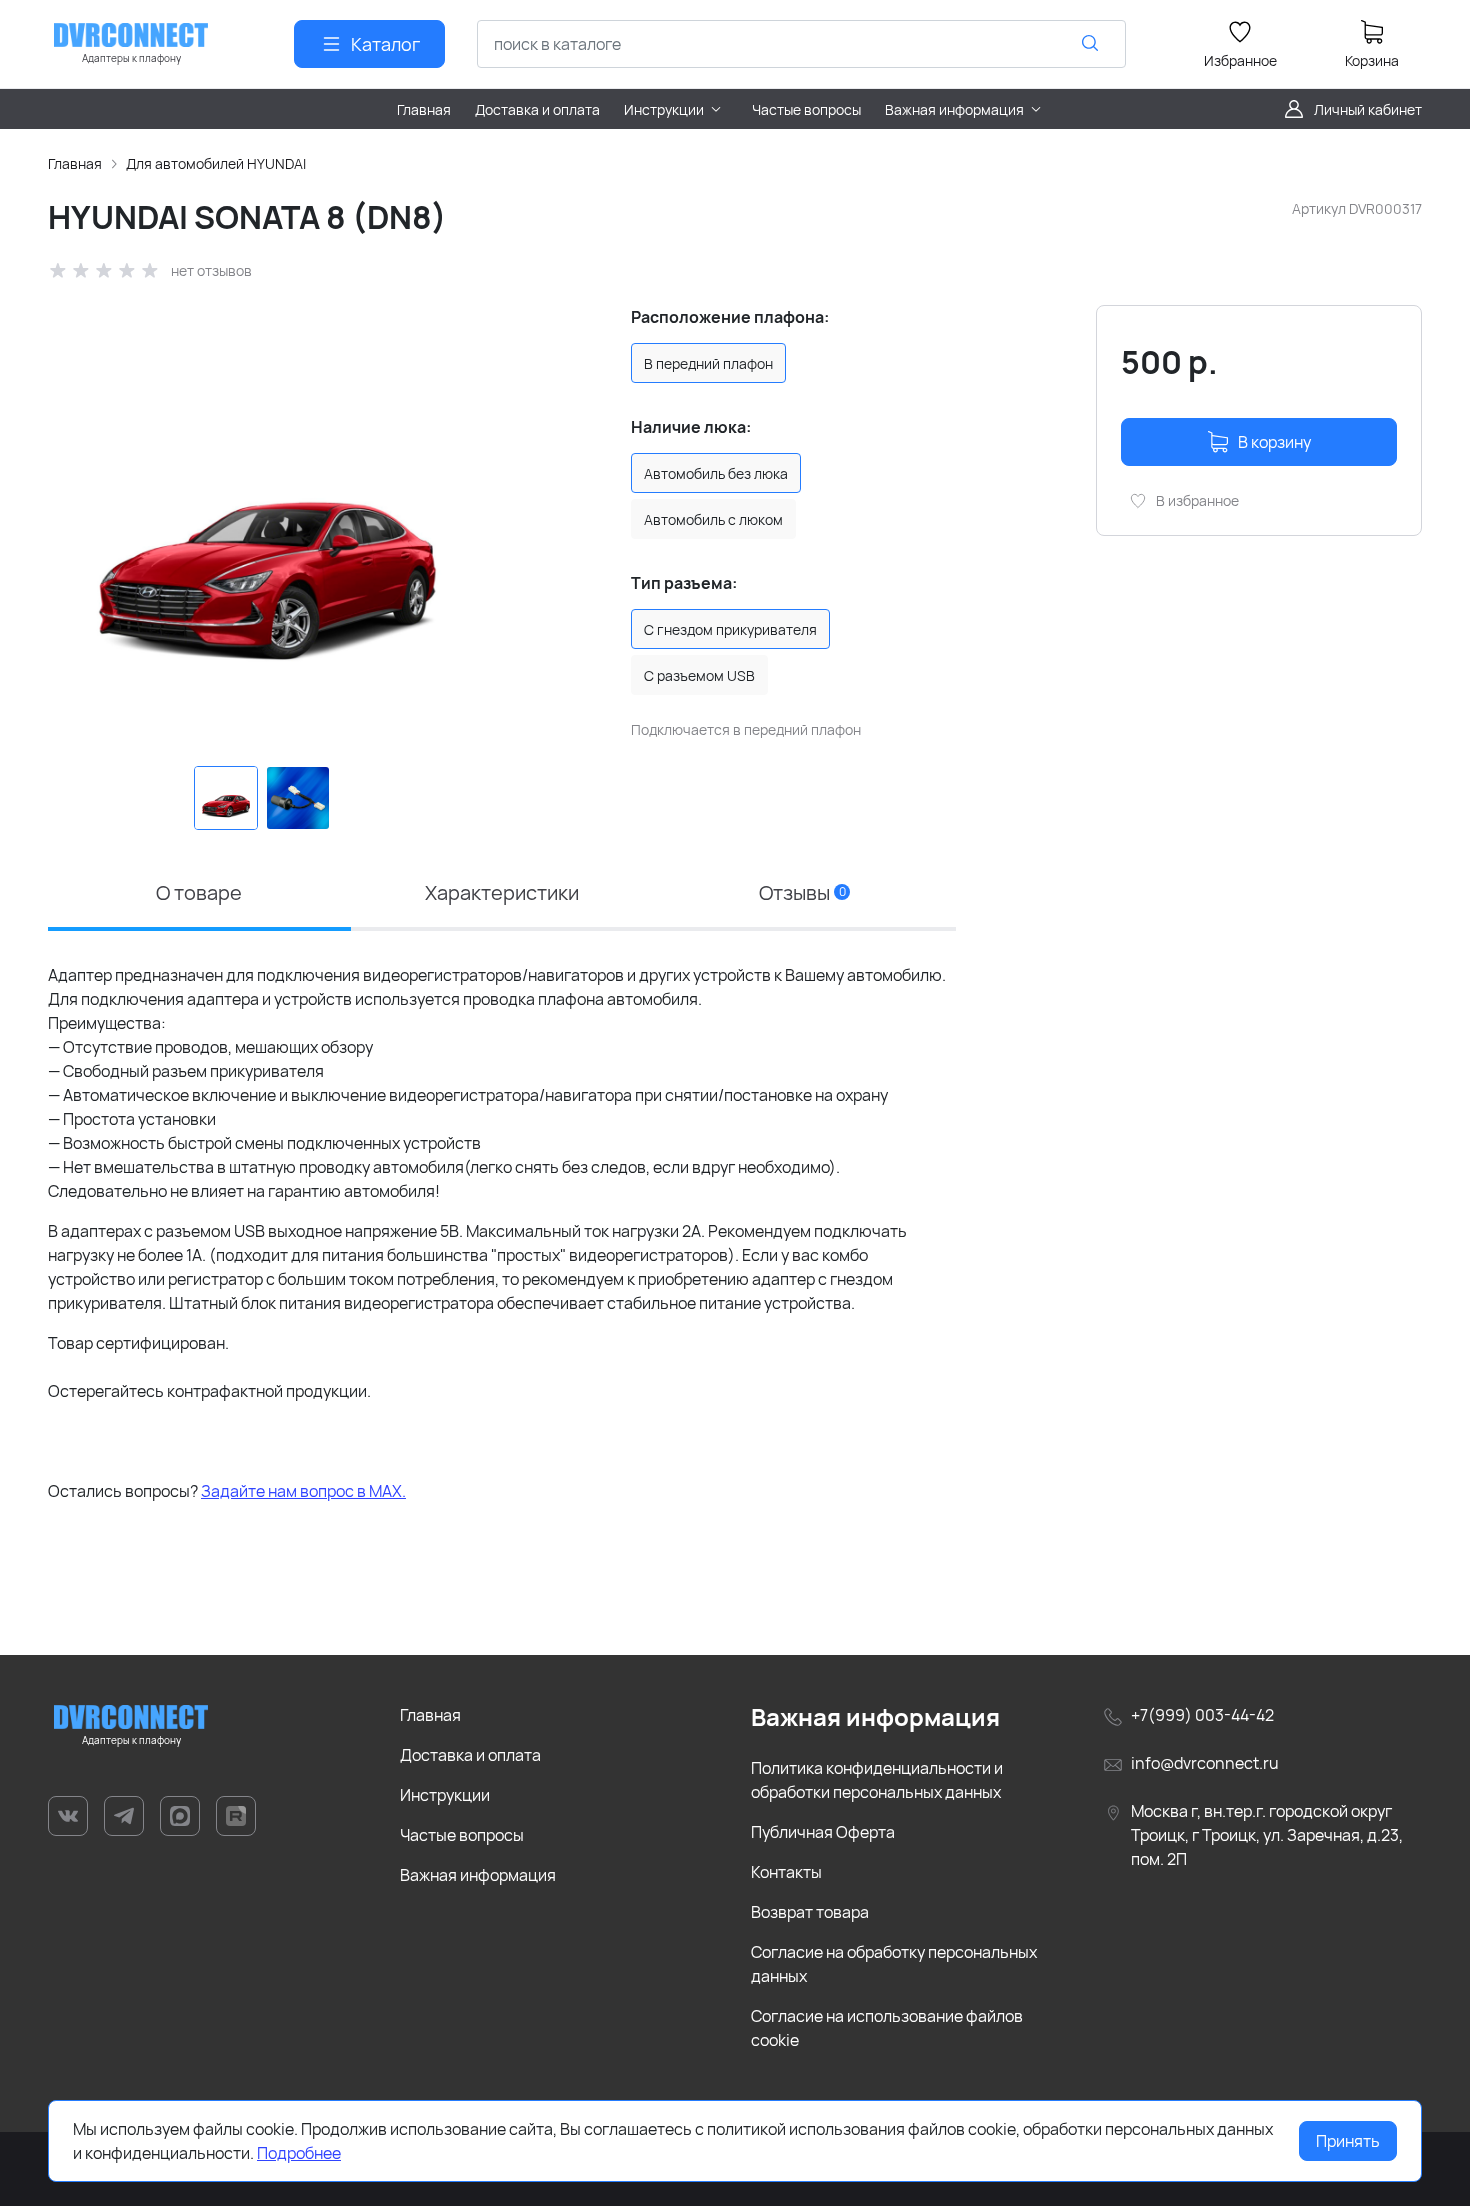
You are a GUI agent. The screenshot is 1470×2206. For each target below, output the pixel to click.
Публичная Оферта (823, 1832)
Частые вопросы (462, 1835)
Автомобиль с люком (713, 519)
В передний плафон (708, 363)
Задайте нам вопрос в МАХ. (303, 1491)
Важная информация (478, 1875)
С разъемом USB (699, 675)
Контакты (786, 1872)
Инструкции (445, 1795)
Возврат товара (810, 1912)
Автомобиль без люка (716, 473)
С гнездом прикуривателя (730, 629)
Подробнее (299, 2153)
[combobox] (801, 44)
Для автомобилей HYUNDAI (216, 163)
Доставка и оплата (470, 1755)
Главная (75, 163)
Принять (1348, 2141)
